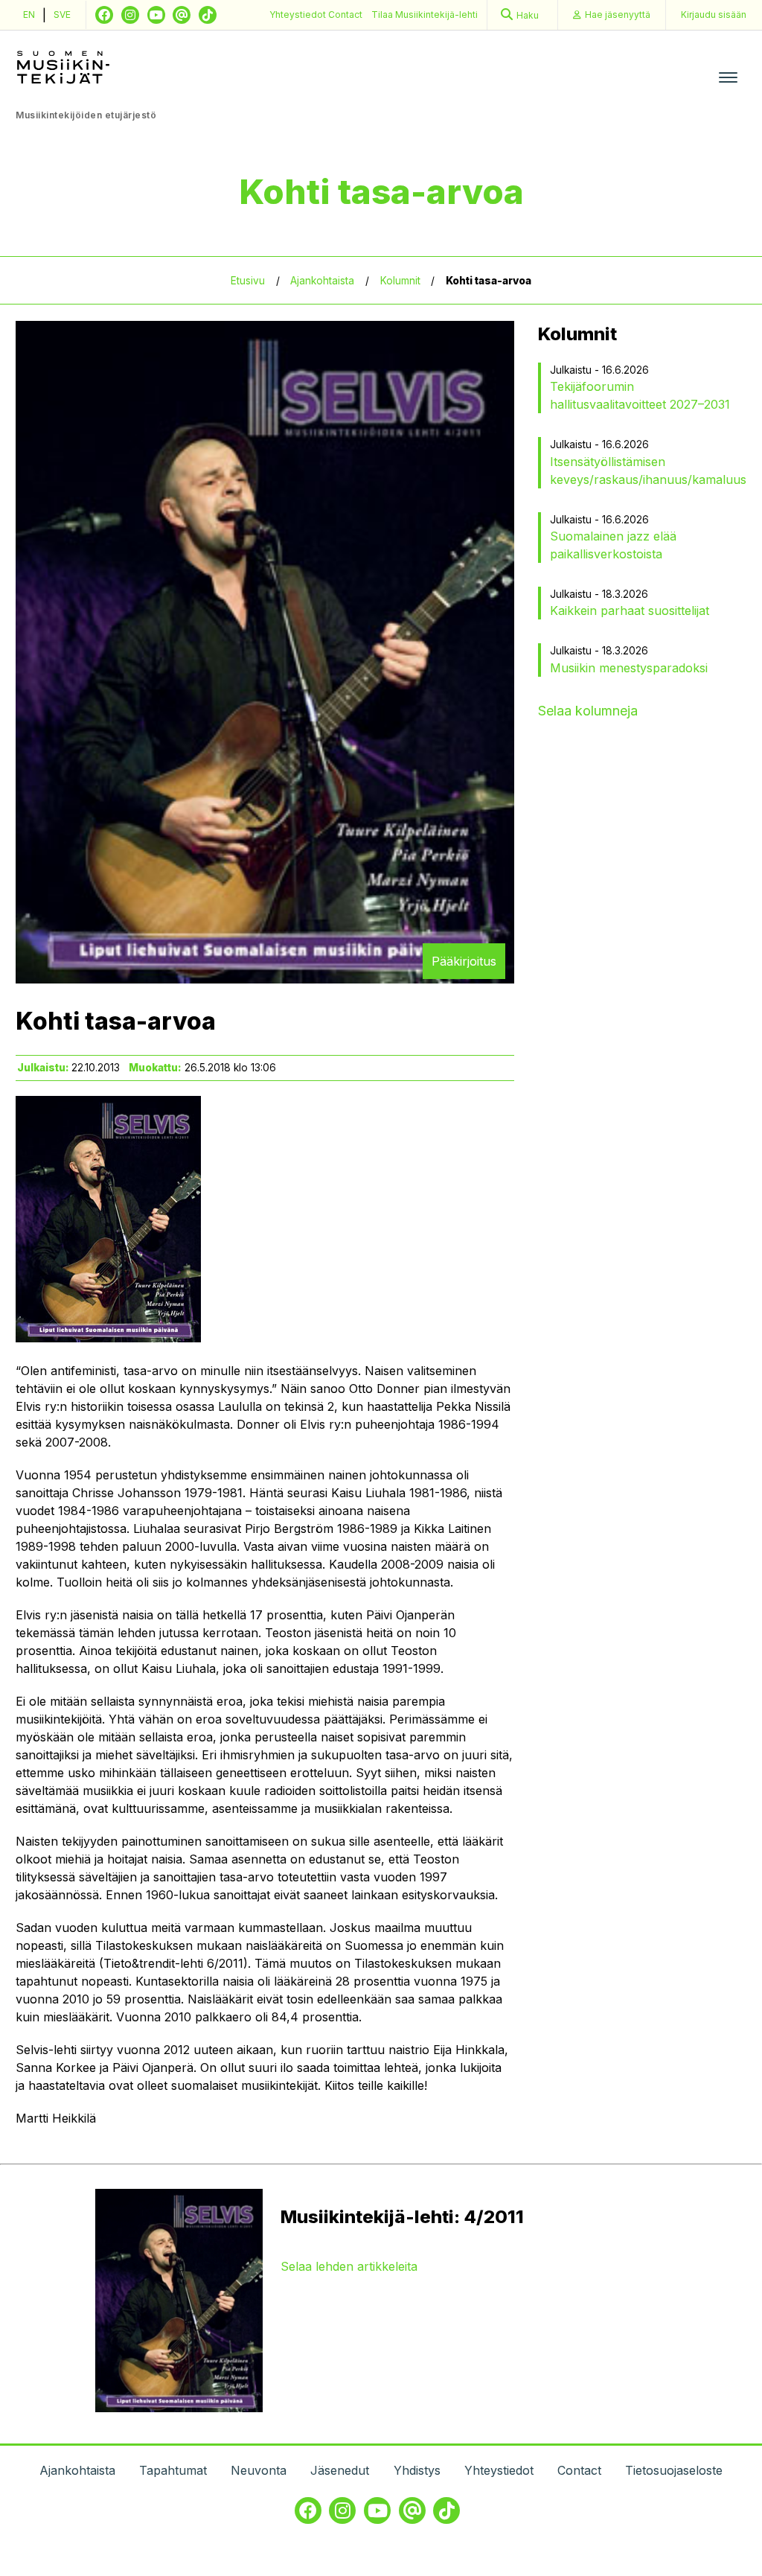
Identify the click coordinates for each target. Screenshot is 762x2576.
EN (29, 15)
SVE (62, 15)
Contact (345, 15)
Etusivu (248, 281)
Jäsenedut (340, 2470)
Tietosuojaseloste (674, 2470)
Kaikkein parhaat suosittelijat (630, 610)
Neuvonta (259, 2470)
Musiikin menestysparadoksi (629, 668)
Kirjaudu (714, 15)
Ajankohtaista (322, 281)
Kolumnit (400, 281)
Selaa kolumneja (588, 711)
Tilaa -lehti (425, 15)
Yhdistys (417, 2470)
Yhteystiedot (299, 15)
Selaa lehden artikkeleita (349, 2266)
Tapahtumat (173, 2470)
